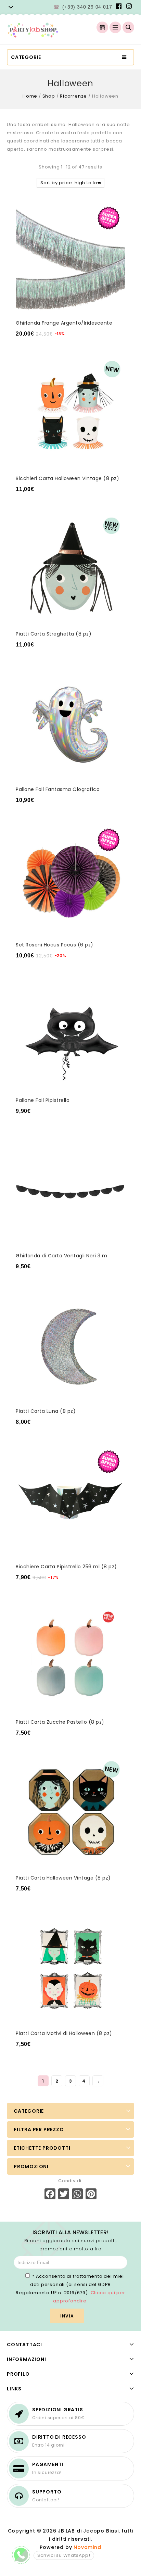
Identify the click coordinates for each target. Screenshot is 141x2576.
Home (30, 96)
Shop (49, 96)
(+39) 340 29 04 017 (87, 7)
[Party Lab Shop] (33, 30)
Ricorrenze (73, 96)
